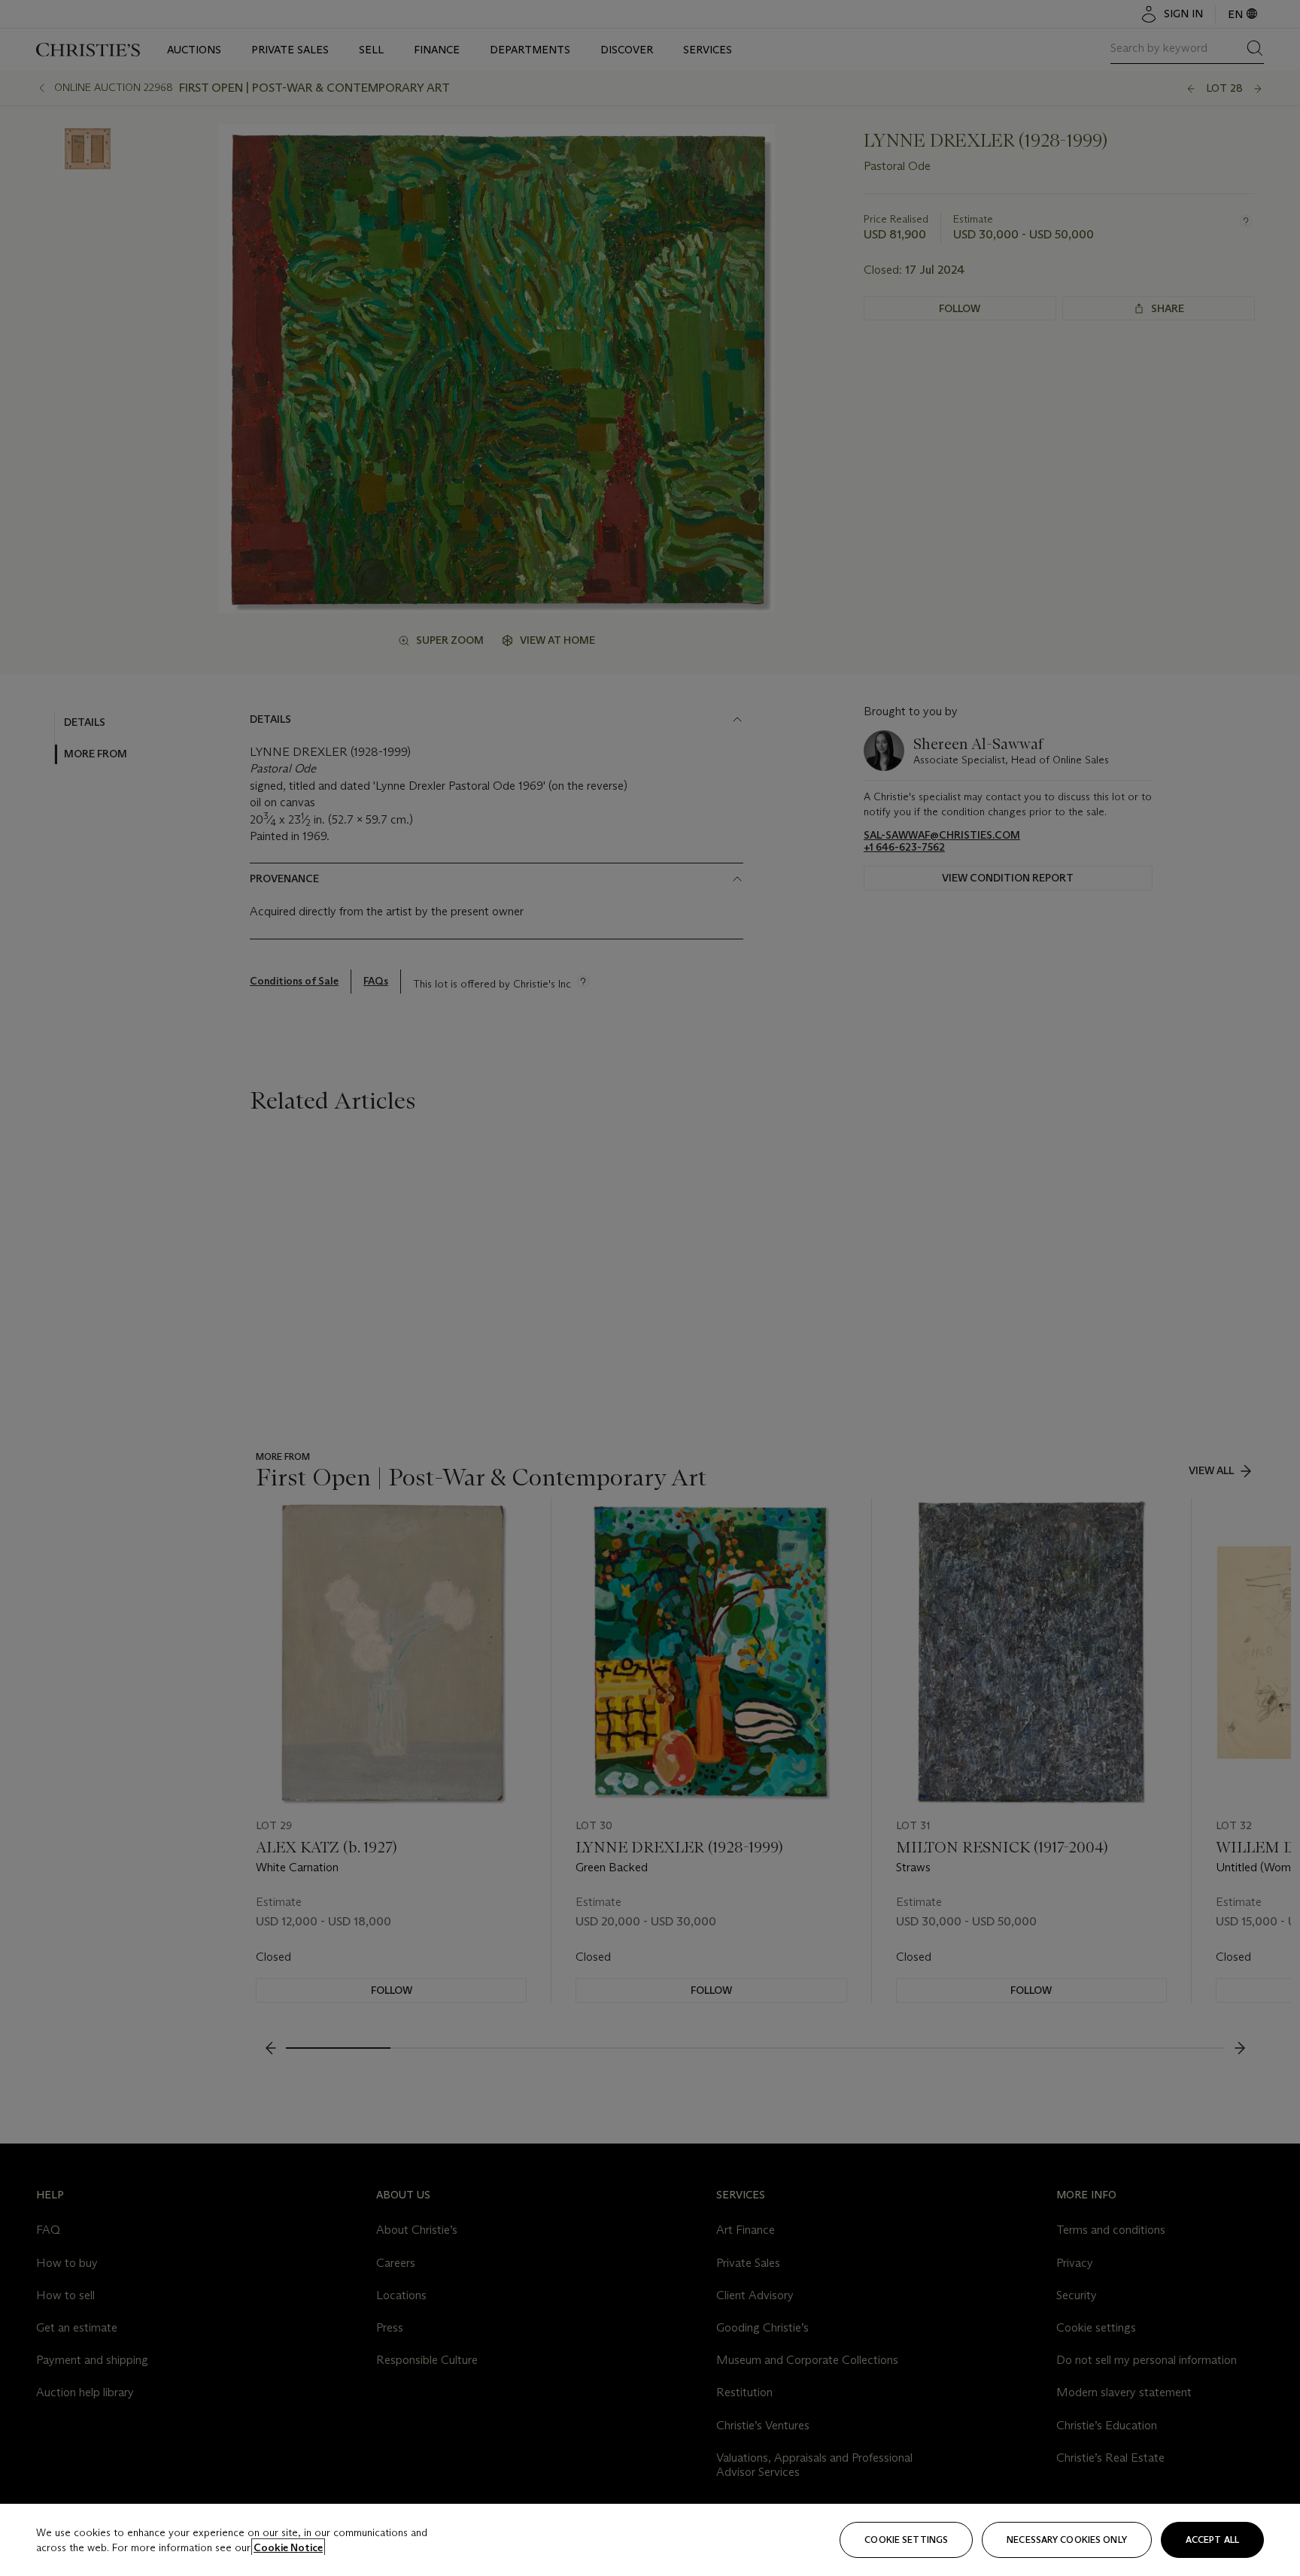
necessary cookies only (1067, 2540)
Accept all (1212, 2540)
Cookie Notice (288, 2547)
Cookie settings (906, 2540)
